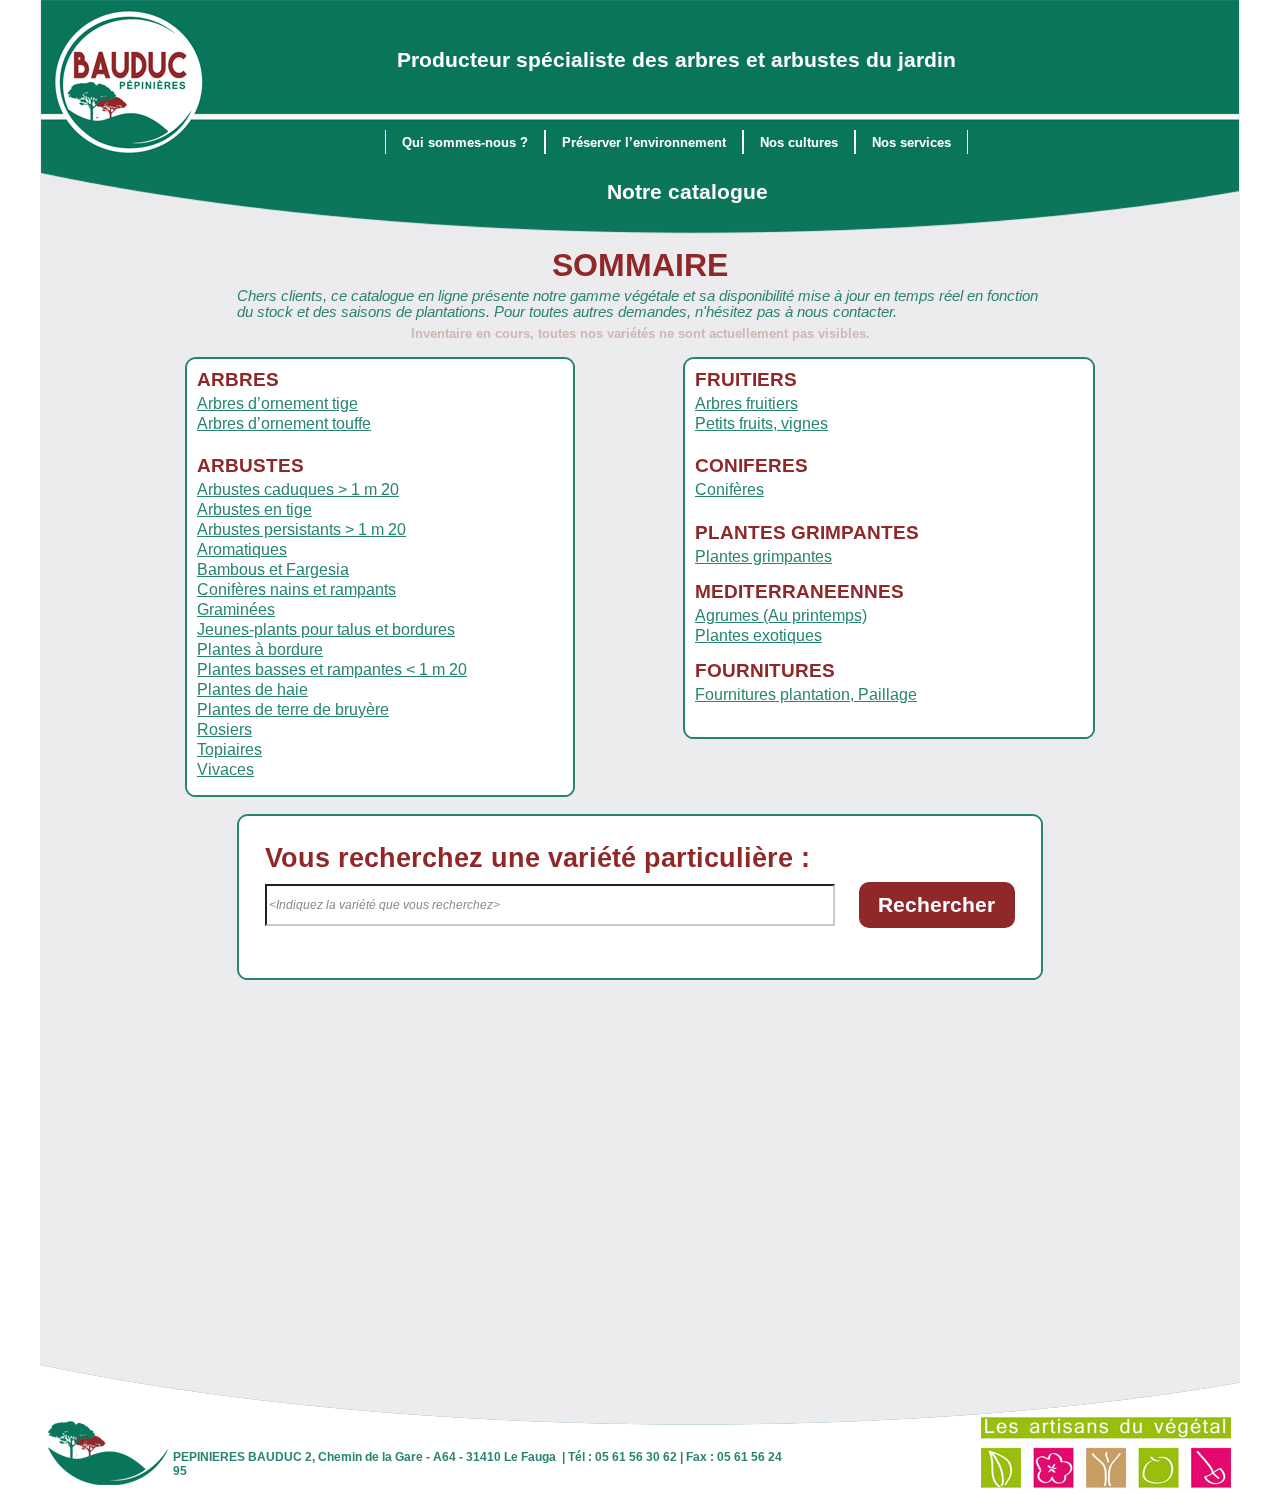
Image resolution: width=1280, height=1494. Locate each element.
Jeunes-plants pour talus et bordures (326, 629)
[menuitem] (465, 142)
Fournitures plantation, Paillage (806, 694)
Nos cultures (799, 142)
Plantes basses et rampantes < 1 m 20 (332, 669)
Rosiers (224, 729)
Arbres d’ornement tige (277, 403)
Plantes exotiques (758, 635)
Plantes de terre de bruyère (293, 709)
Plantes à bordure (260, 649)
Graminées (236, 609)
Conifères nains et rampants (296, 589)
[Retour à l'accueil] (129, 84)
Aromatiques (242, 549)
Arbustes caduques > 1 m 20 (298, 489)
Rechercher (936, 905)
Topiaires (229, 749)
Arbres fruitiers (746, 403)
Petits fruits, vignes (761, 423)
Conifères (729, 489)
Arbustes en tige (254, 509)
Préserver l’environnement (644, 142)
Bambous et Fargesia (273, 569)
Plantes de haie (252, 689)
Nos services (911, 142)
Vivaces (225, 769)
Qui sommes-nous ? (465, 142)
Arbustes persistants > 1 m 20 (301, 529)
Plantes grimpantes (763, 556)
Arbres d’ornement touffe (284, 423)
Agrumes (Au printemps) (781, 615)
